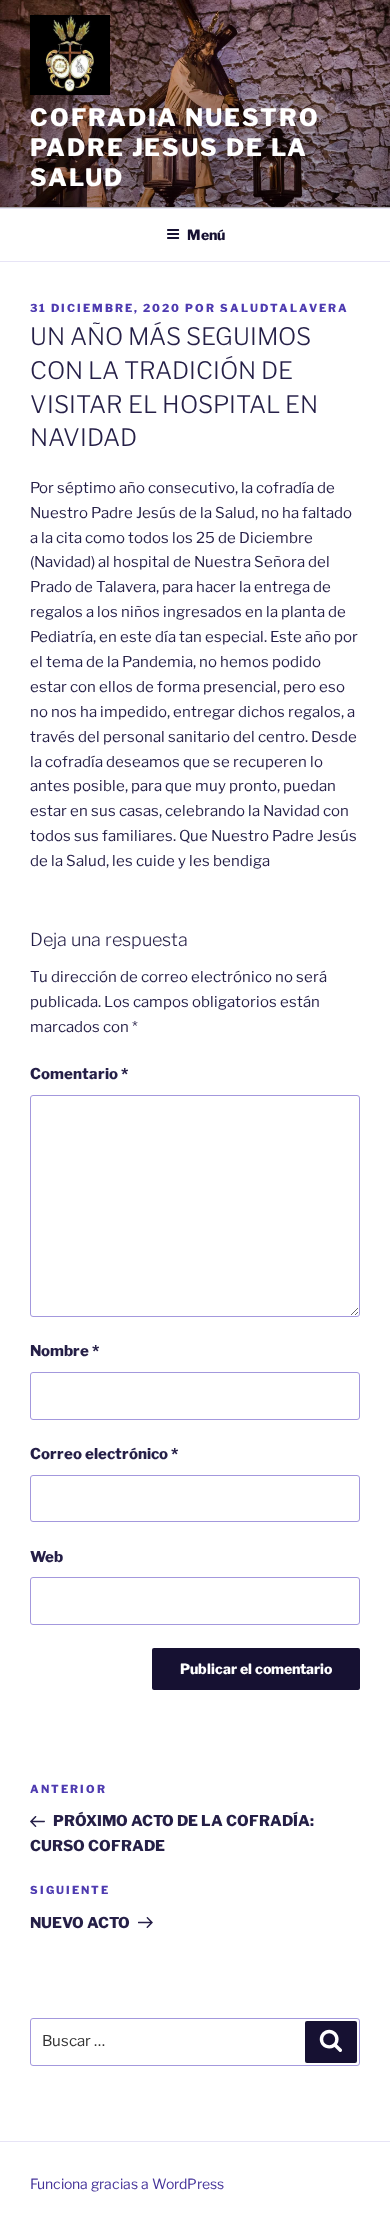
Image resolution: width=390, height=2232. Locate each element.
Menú (206, 234)
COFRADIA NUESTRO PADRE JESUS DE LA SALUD (175, 147)
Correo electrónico (104, 1454)
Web (46, 1557)
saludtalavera (284, 308)
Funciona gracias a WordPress (127, 2183)
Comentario (79, 1074)
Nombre (64, 1351)
